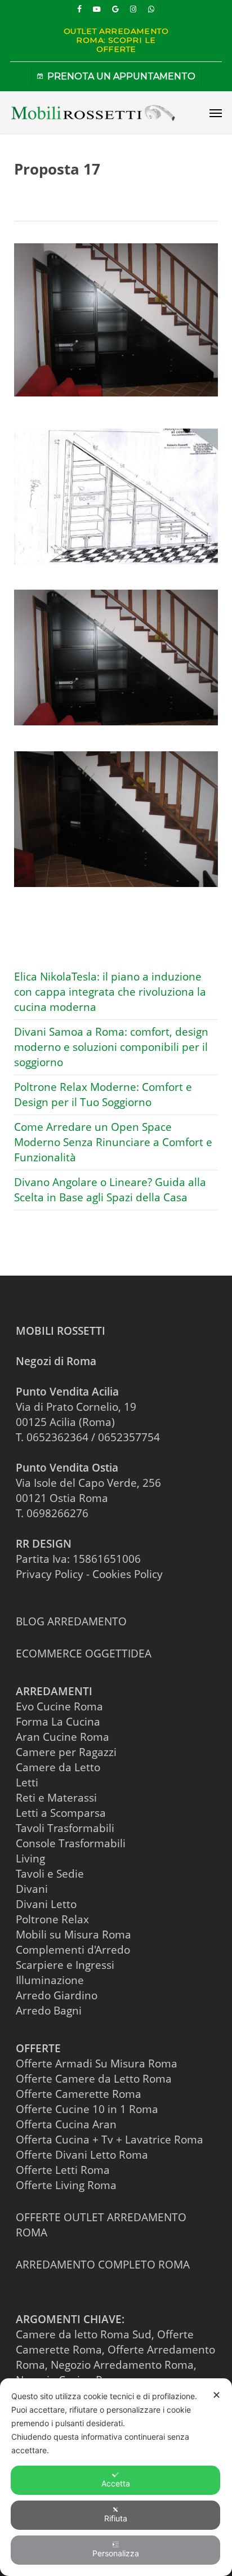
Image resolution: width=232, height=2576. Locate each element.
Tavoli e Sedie (50, 1874)
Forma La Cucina (58, 1722)
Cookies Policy (128, 1574)
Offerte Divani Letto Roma (82, 2155)
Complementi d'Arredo (73, 1950)
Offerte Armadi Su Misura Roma (97, 2064)
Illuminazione (50, 1980)
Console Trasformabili (71, 1843)
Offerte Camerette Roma (79, 2094)
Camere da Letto (58, 1767)
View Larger (119, 488)
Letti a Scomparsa (61, 1813)
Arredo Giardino (57, 1995)
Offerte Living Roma (66, 2185)
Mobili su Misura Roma (73, 1935)
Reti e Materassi (56, 1798)
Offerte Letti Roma (63, 2170)
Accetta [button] (116, 2483)
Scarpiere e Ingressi (65, 1965)
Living (30, 1859)
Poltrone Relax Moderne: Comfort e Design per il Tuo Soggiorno (103, 1095)
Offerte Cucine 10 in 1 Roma (87, 2109)
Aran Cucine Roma (63, 1737)
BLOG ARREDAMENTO (71, 1621)
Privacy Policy (50, 1574)
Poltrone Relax (52, 1919)
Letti (27, 1782)
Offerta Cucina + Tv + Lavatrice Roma (110, 2140)
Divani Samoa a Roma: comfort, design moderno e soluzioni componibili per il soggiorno (111, 1047)
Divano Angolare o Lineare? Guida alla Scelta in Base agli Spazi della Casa (110, 1190)
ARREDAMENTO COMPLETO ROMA (103, 2265)
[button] (216, 113)
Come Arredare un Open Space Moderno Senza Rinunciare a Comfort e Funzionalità (113, 1142)
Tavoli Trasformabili (65, 1828)
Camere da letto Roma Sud (84, 2334)
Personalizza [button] (116, 2553)
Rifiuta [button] (116, 2518)
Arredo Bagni (49, 2011)
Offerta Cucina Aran (66, 2124)
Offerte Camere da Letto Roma (94, 2079)
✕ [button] (217, 2395)
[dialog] (116, 2477)
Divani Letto (46, 1904)
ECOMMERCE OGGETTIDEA (84, 1654)
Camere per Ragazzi (66, 1752)
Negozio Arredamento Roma (122, 2365)
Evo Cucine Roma (59, 1706)
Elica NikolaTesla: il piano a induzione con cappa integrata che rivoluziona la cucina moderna (110, 992)
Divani (32, 1889)
